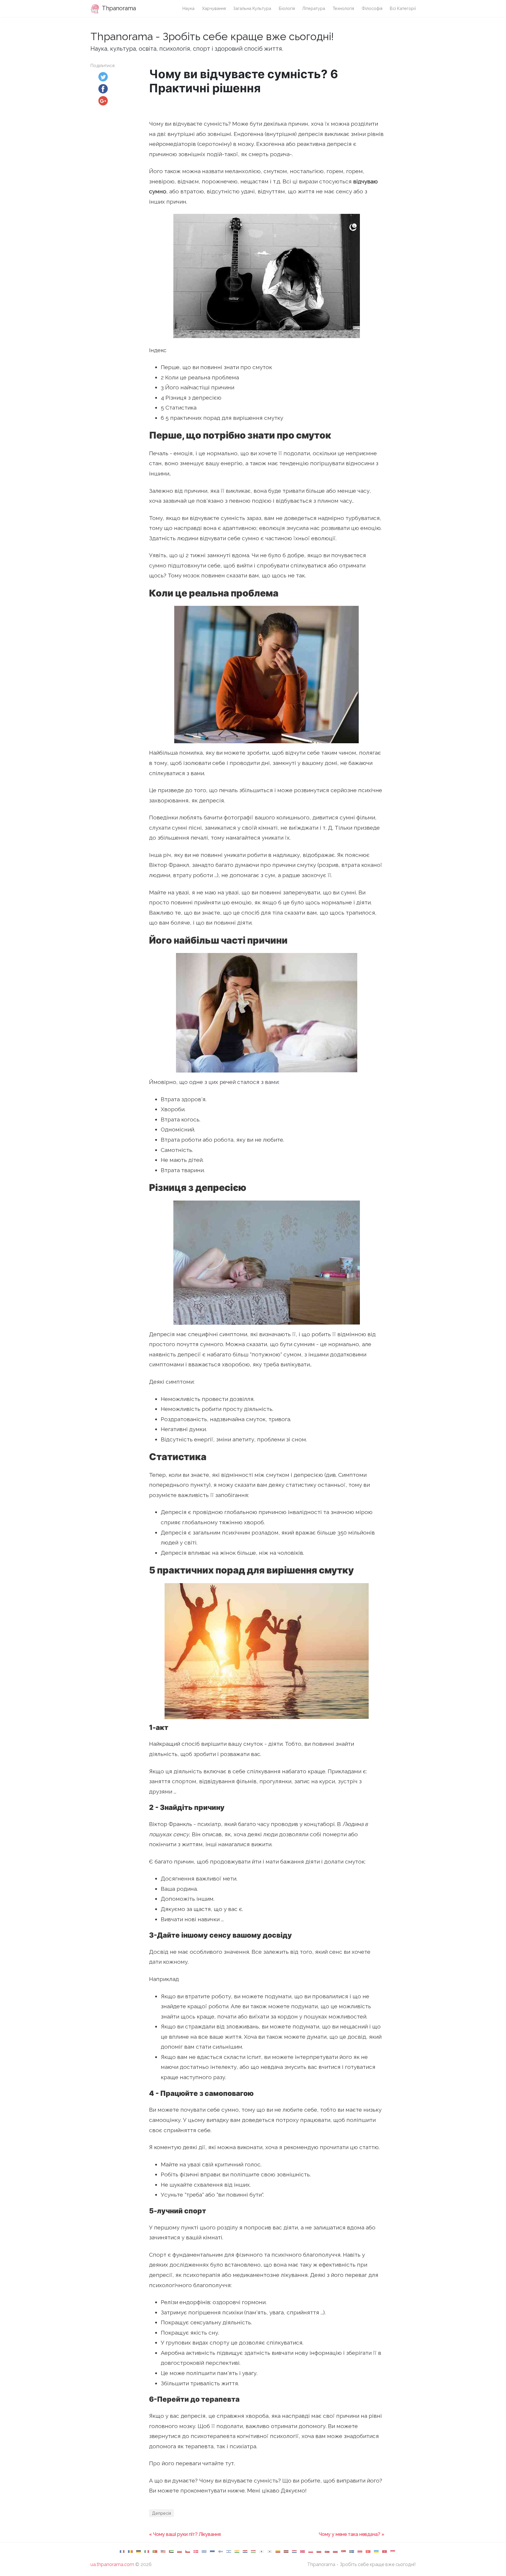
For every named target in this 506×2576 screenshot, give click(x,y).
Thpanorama (118, 8)
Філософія (372, 8)
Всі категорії (403, 8)
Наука (188, 8)
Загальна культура (252, 8)
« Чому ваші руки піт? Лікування (185, 2534)
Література (314, 8)
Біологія (287, 8)
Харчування (214, 8)
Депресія (161, 2513)
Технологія (343, 8)
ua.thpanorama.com (112, 2564)
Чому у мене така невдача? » (352, 2534)
